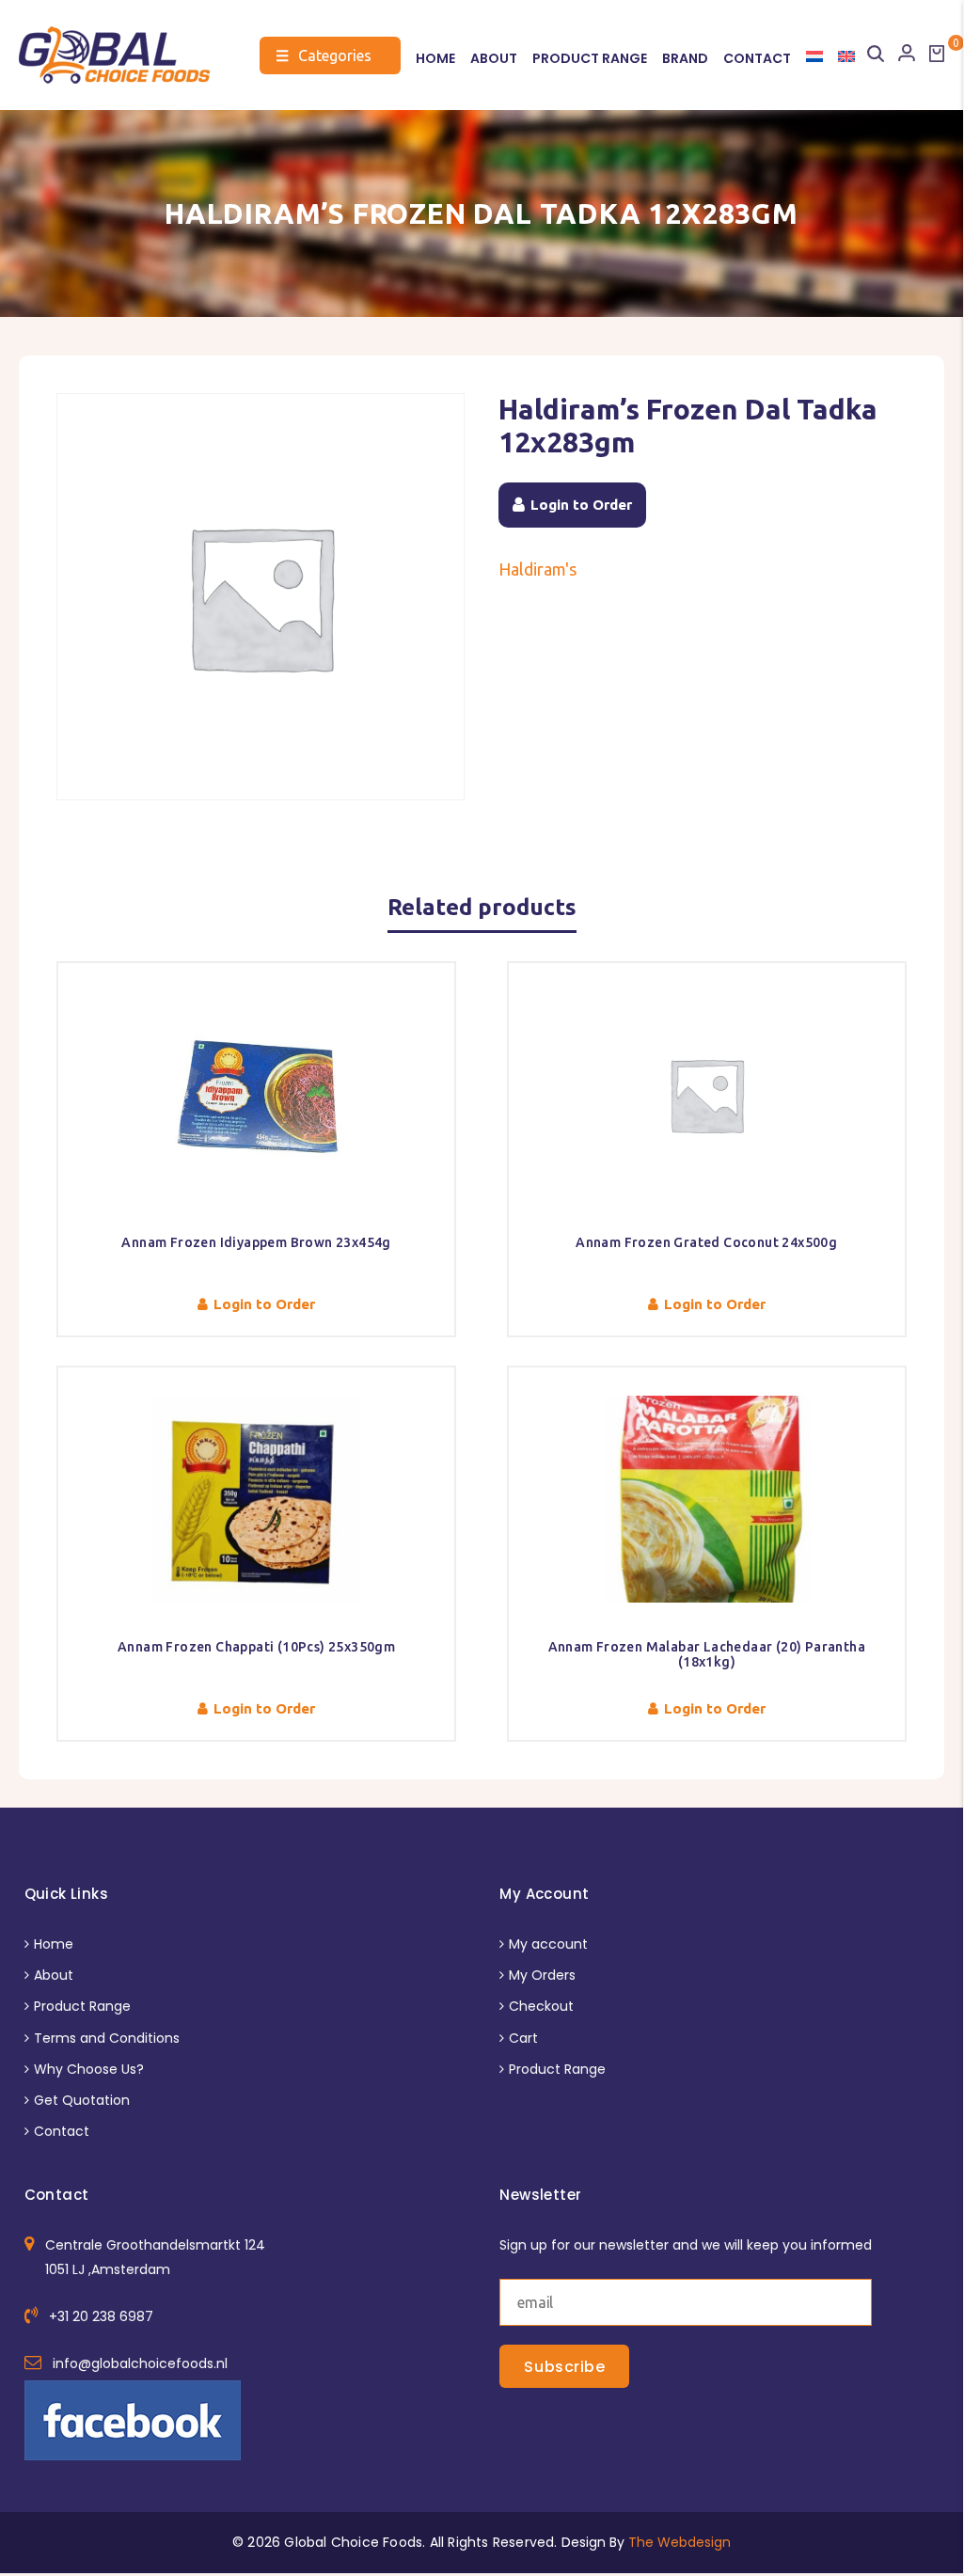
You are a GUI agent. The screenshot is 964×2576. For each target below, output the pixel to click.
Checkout (541, 2006)
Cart (523, 2038)
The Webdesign (680, 2542)
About (494, 59)
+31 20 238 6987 (101, 2316)
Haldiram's (537, 569)
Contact (757, 59)
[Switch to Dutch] (814, 56)
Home (435, 59)
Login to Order (581, 505)
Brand (685, 59)
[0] (937, 54)
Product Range (590, 59)
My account (548, 1944)
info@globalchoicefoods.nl (140, 2363)
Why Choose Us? (89, 2069)
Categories (324, 55)
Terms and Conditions (107, 2038)
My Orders (542, 1975)
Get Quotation (82, 2100)
